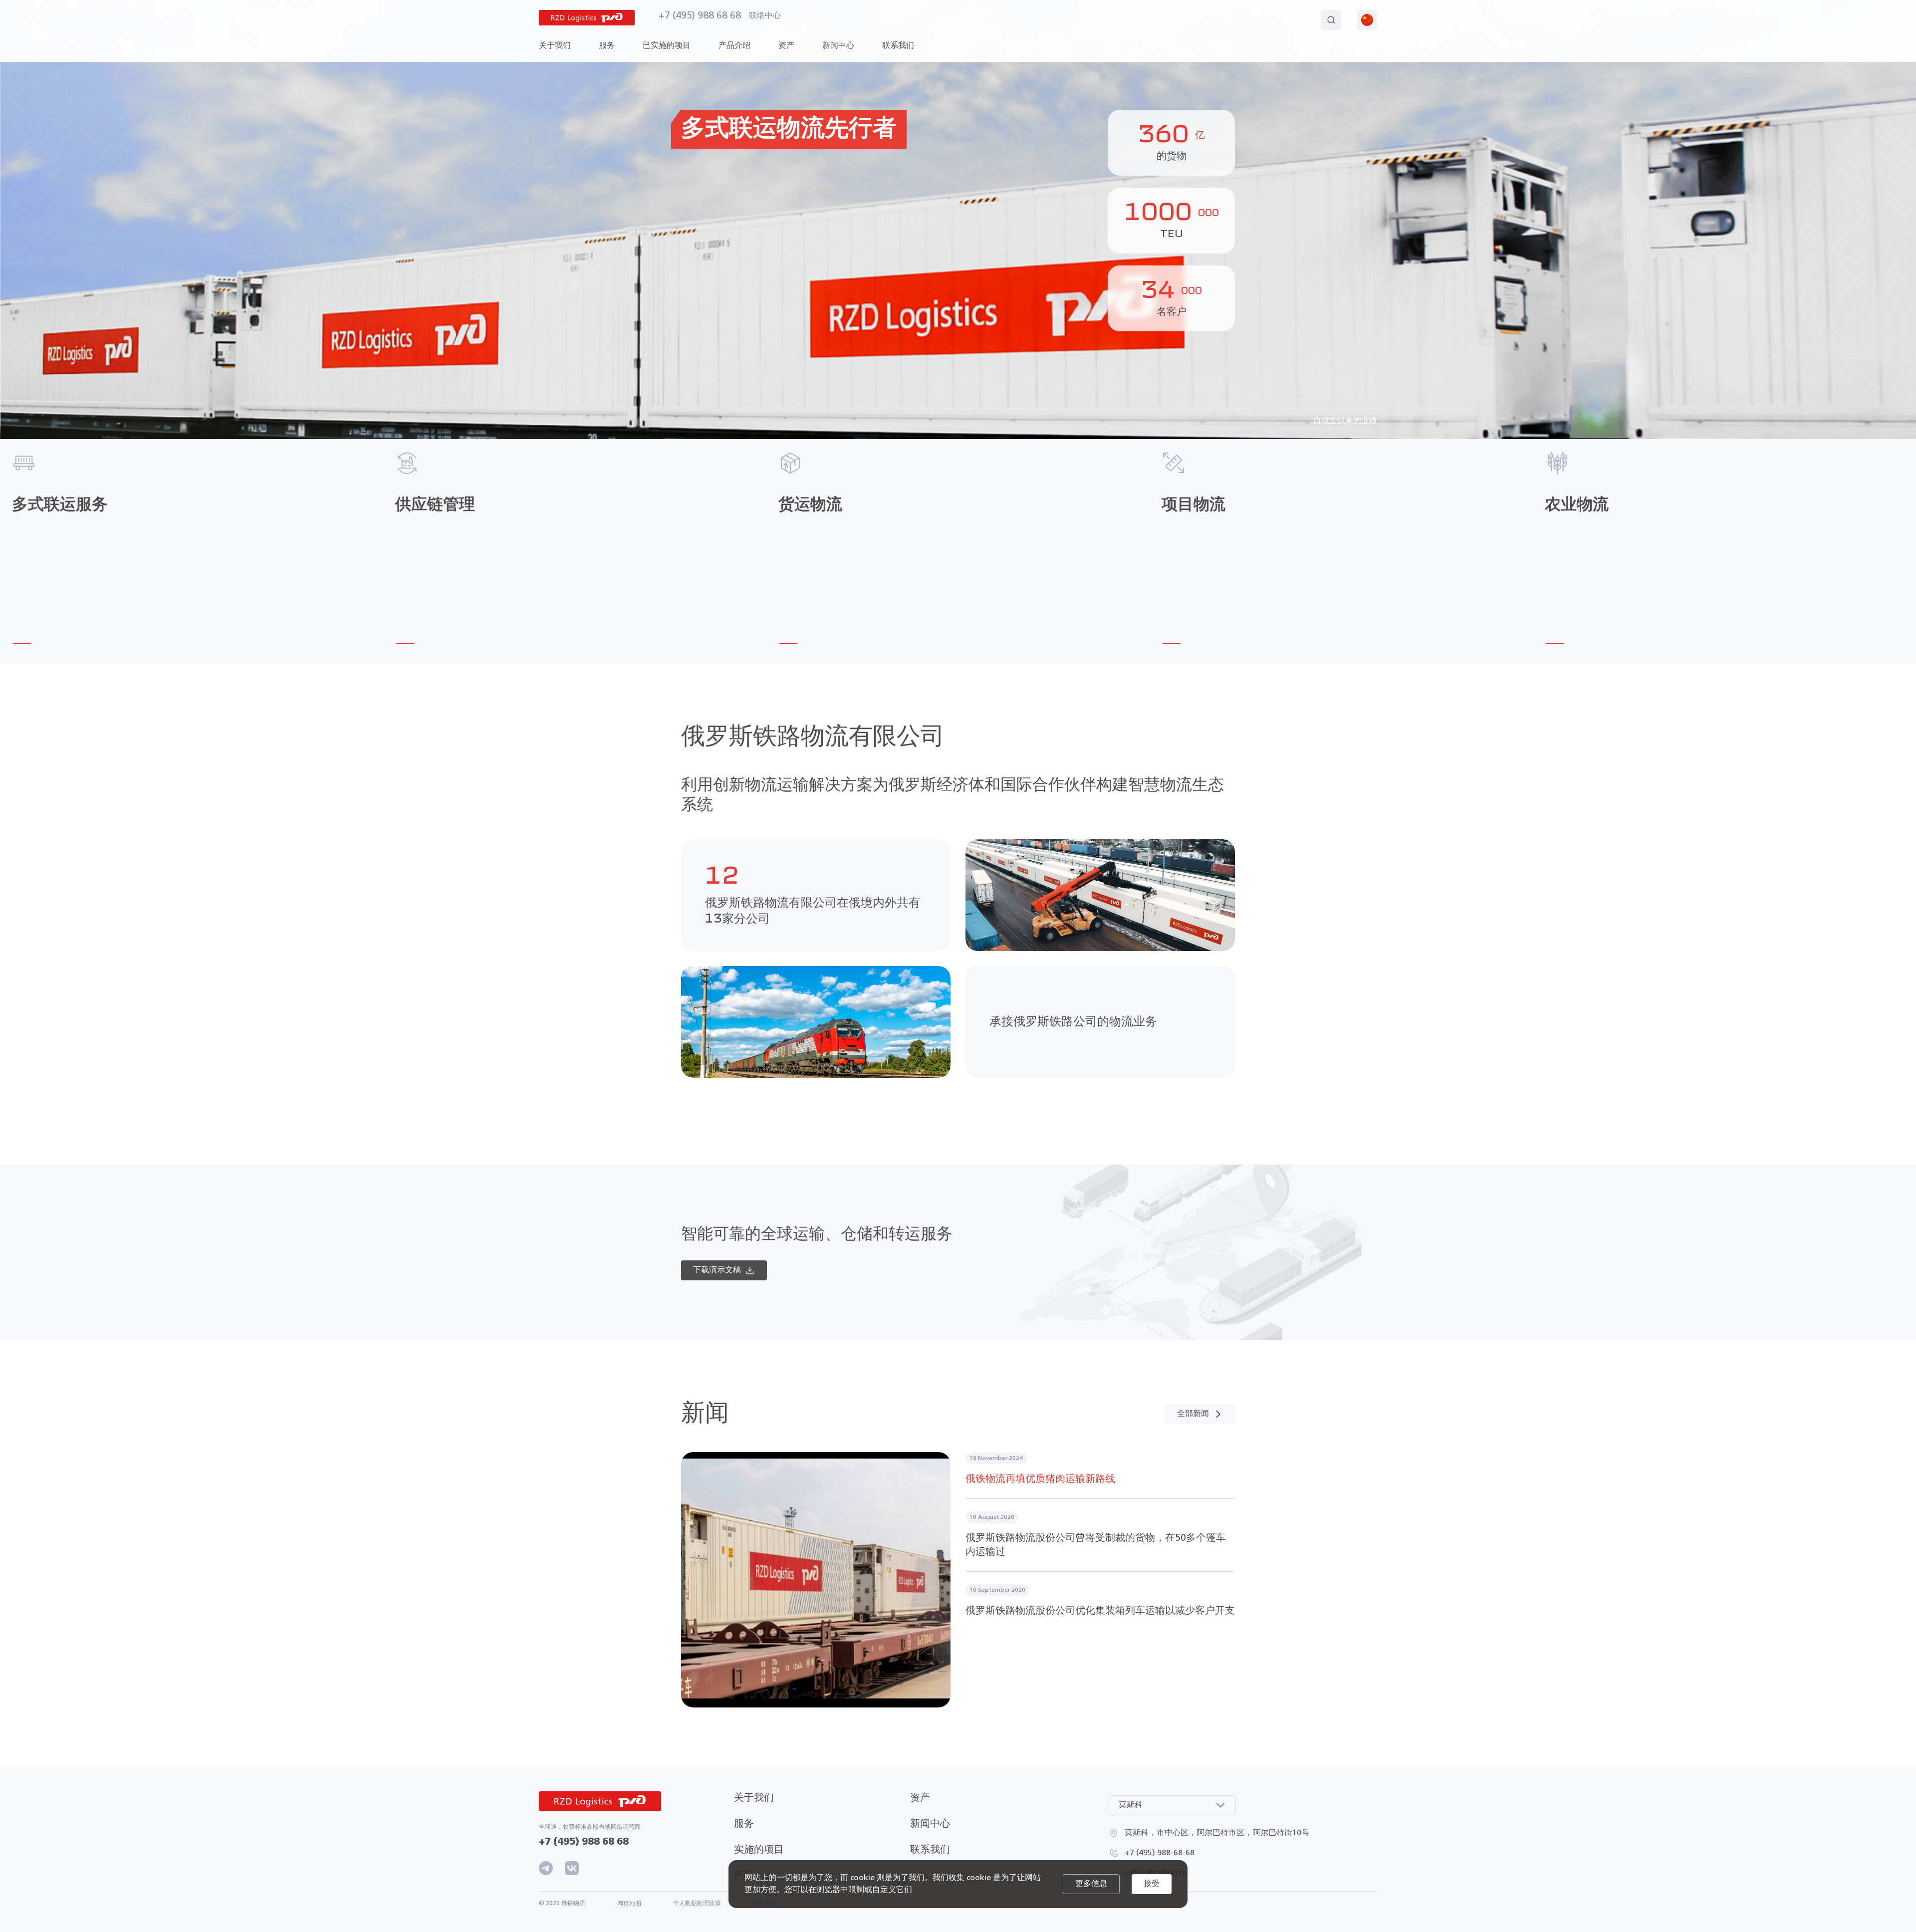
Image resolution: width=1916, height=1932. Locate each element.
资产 (920, 1798)
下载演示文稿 (717, 1270)
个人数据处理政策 (697, 1904)
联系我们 (898, 46)
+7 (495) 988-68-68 (1160, 1853)
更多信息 (1091, 1884)
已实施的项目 (667, 46)
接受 (1152, 1884)
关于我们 (754, 1798)
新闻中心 (930, 1824)
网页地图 (629, 1904)
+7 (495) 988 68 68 (700, 16)
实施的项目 (759, 1850)
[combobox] (1172, 1805)
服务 (744, 1824)
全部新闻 (1193, 1414)
